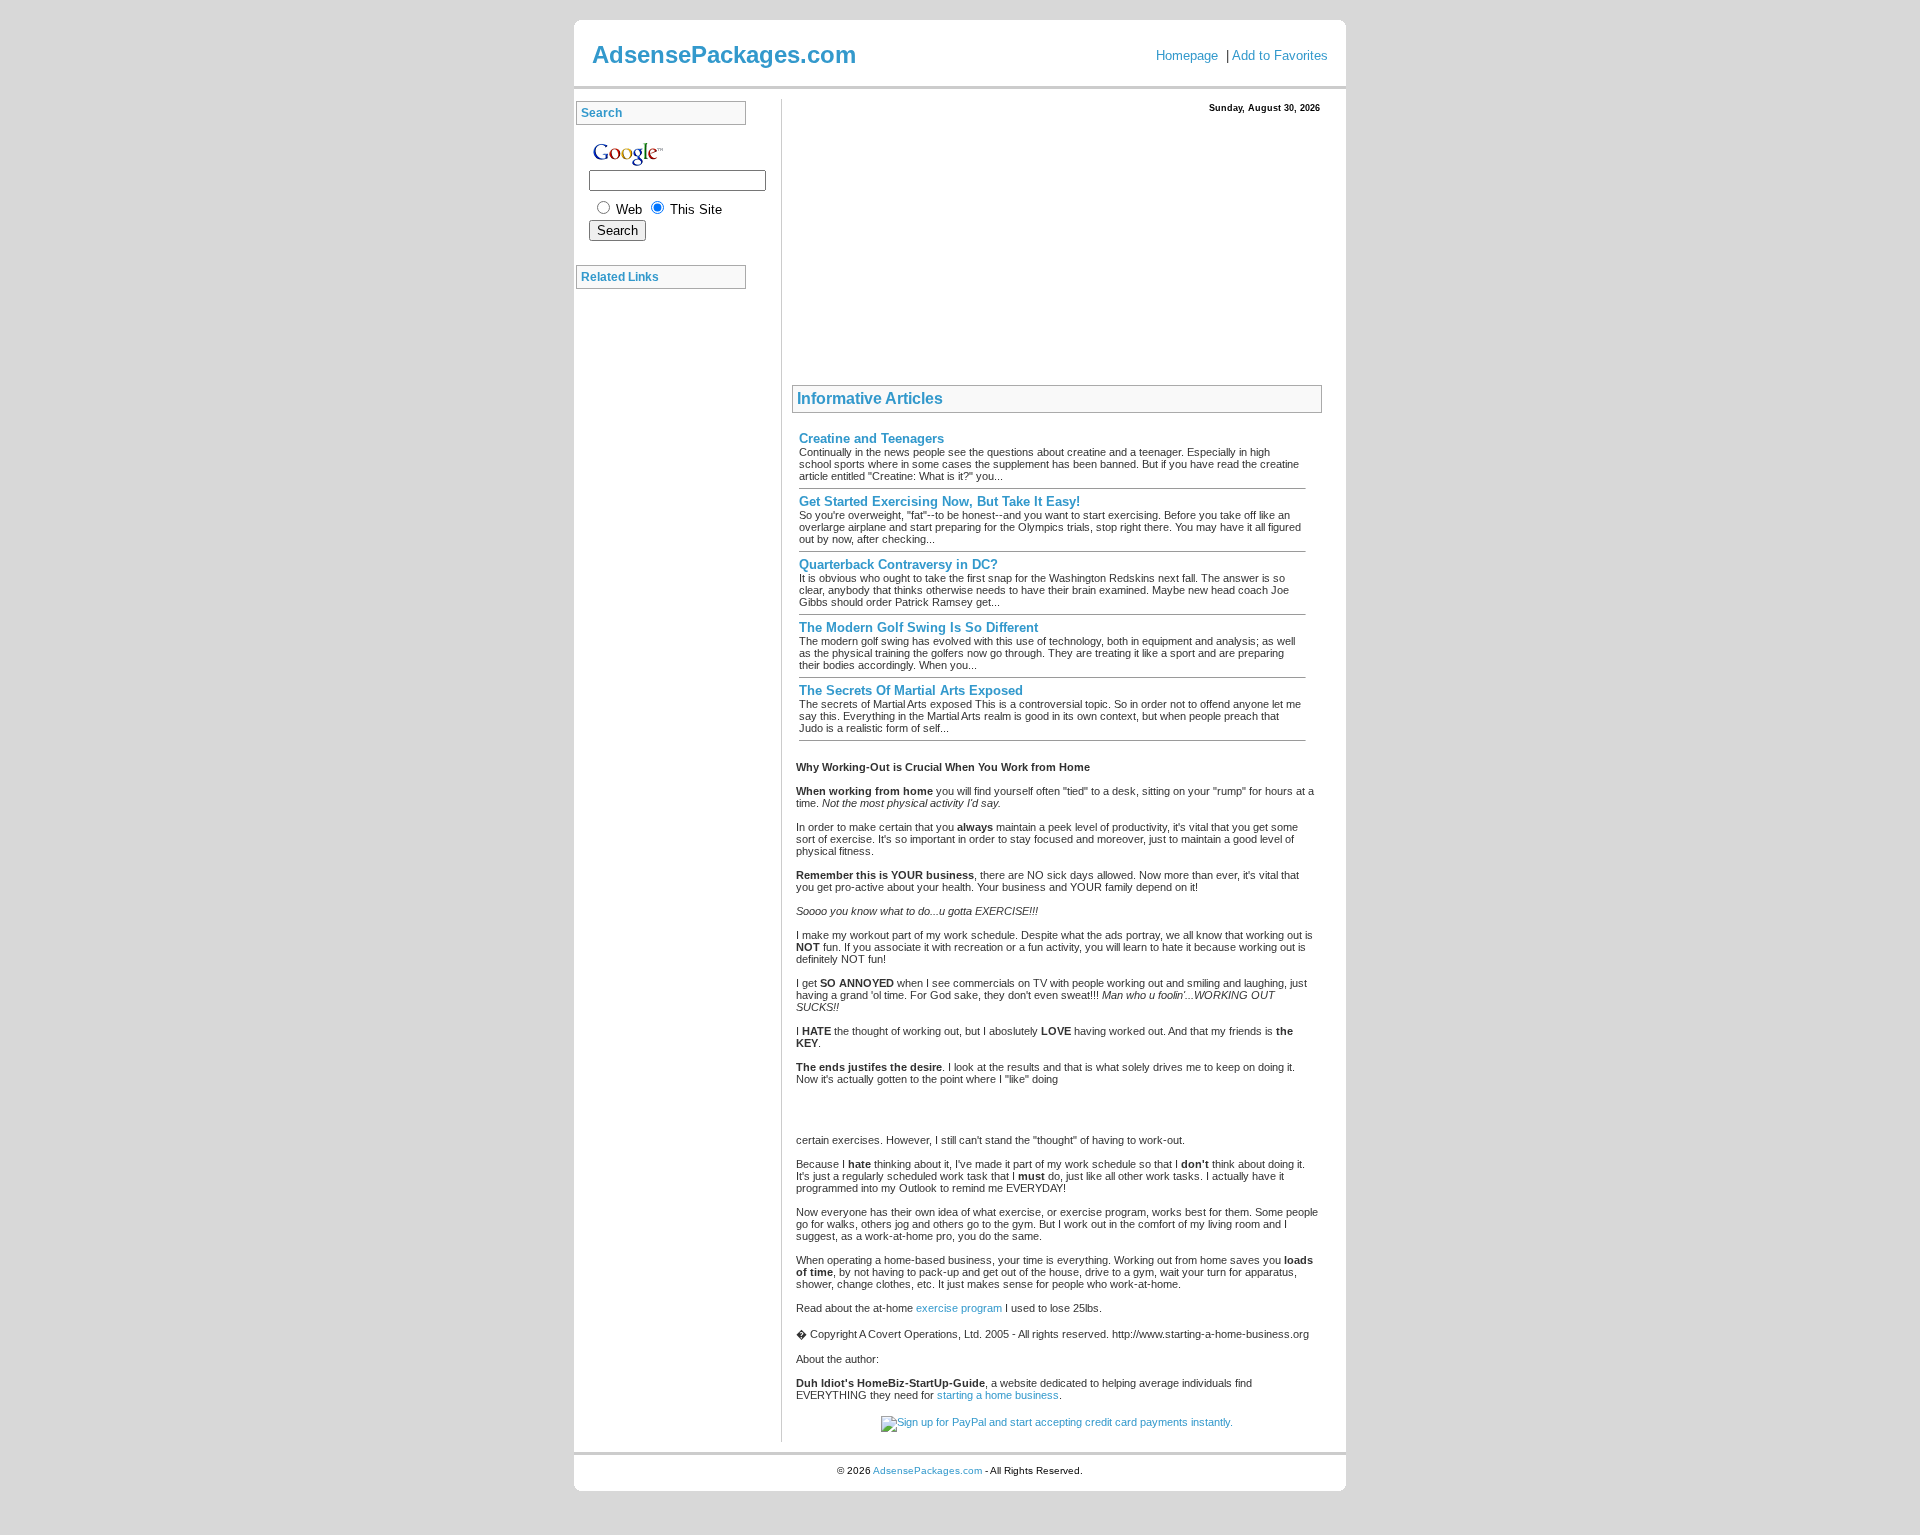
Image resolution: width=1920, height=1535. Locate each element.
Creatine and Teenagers (871, 438)
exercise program (959, 1308)
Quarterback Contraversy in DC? (898, 564)
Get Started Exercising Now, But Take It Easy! (939, 501)
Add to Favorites (1280, 55)
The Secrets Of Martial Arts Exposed (911, 690)
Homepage (1187, 55)
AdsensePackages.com (927, 1470)
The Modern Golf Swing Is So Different (918, 627)
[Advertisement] (666, 599)
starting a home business (998, 1395)
